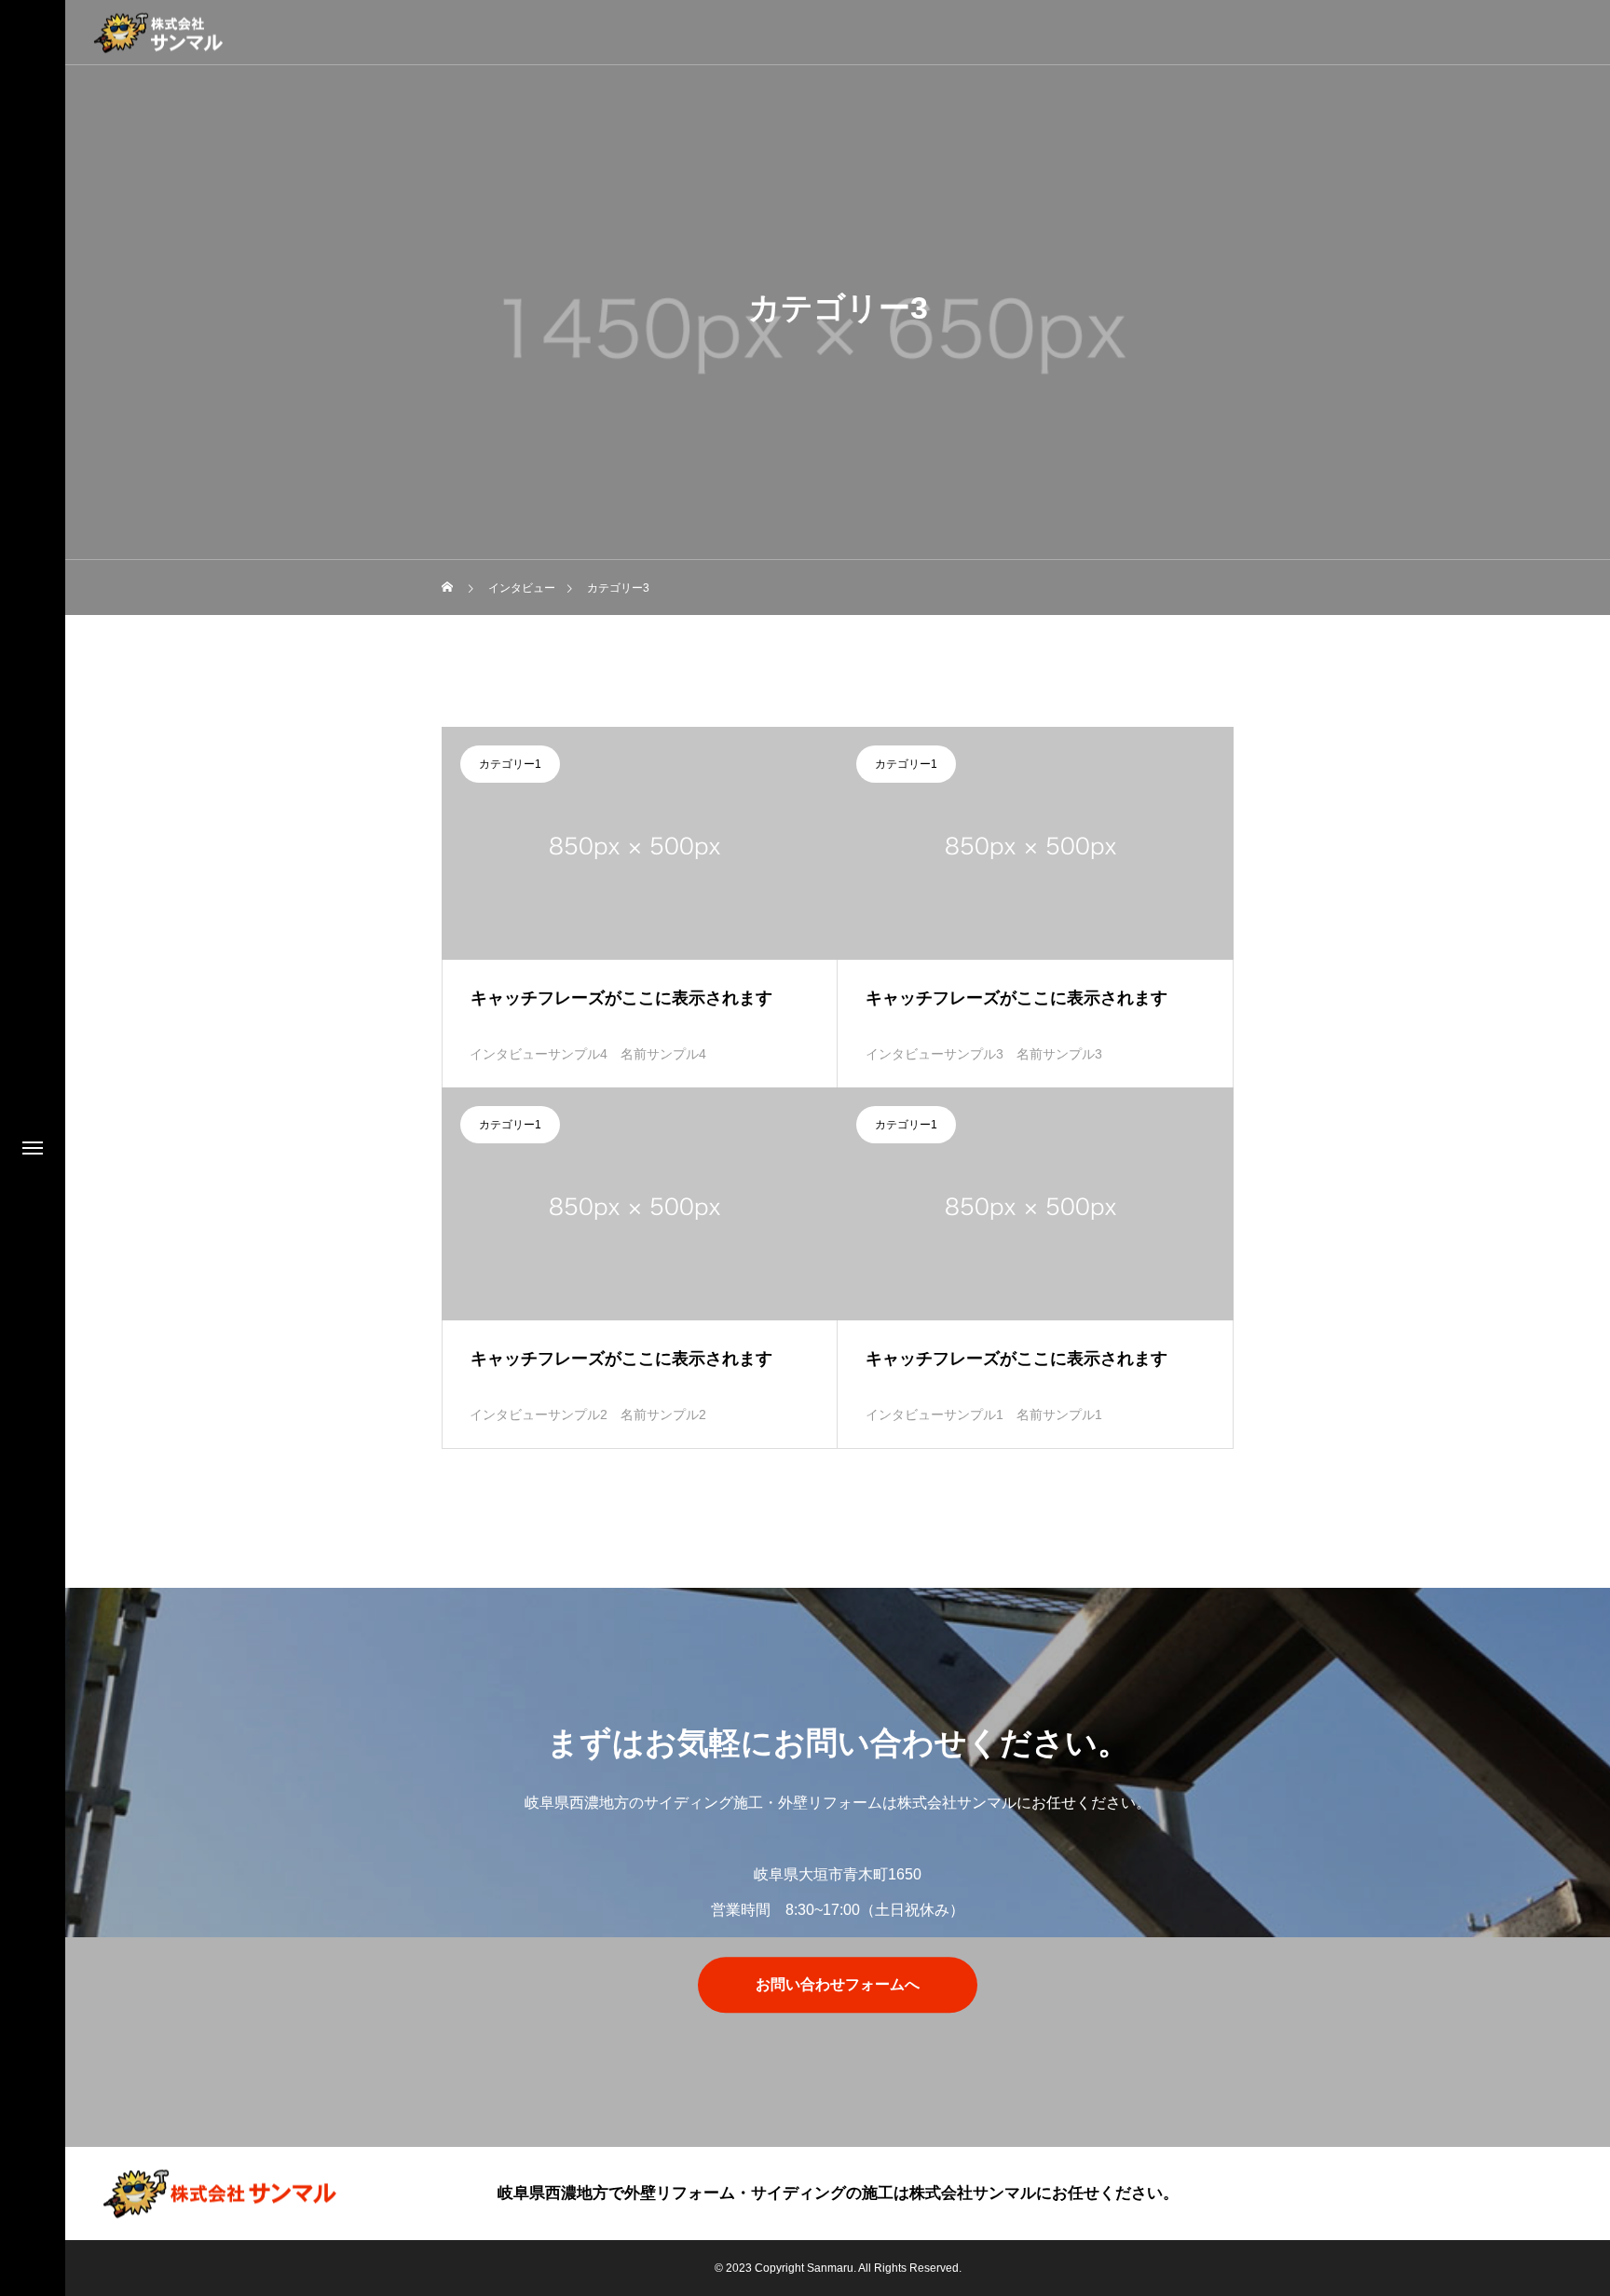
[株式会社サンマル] (158, 32)
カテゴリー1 (510, 764)
